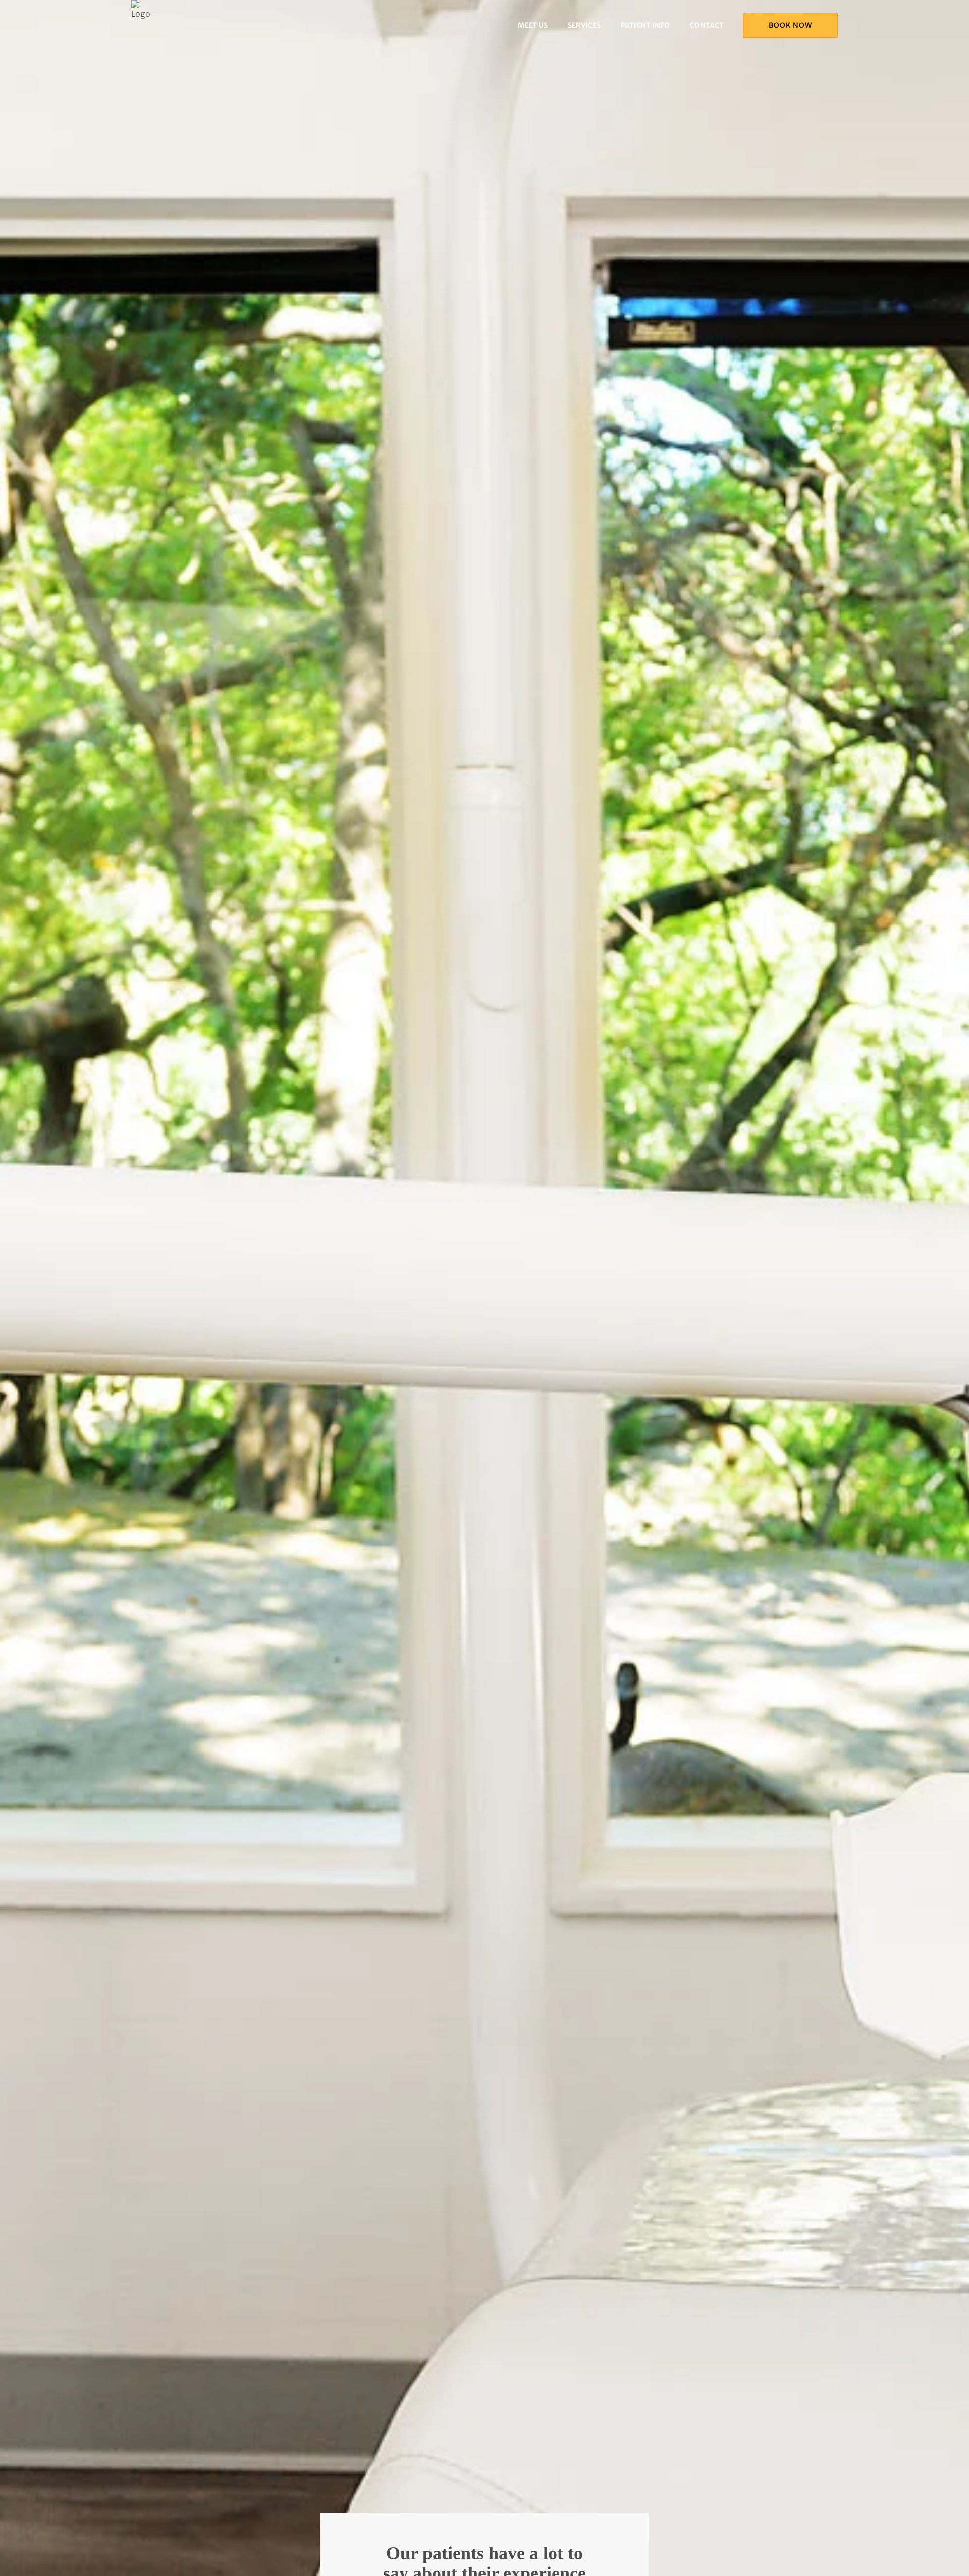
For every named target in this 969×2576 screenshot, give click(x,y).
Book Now (790, 25)
